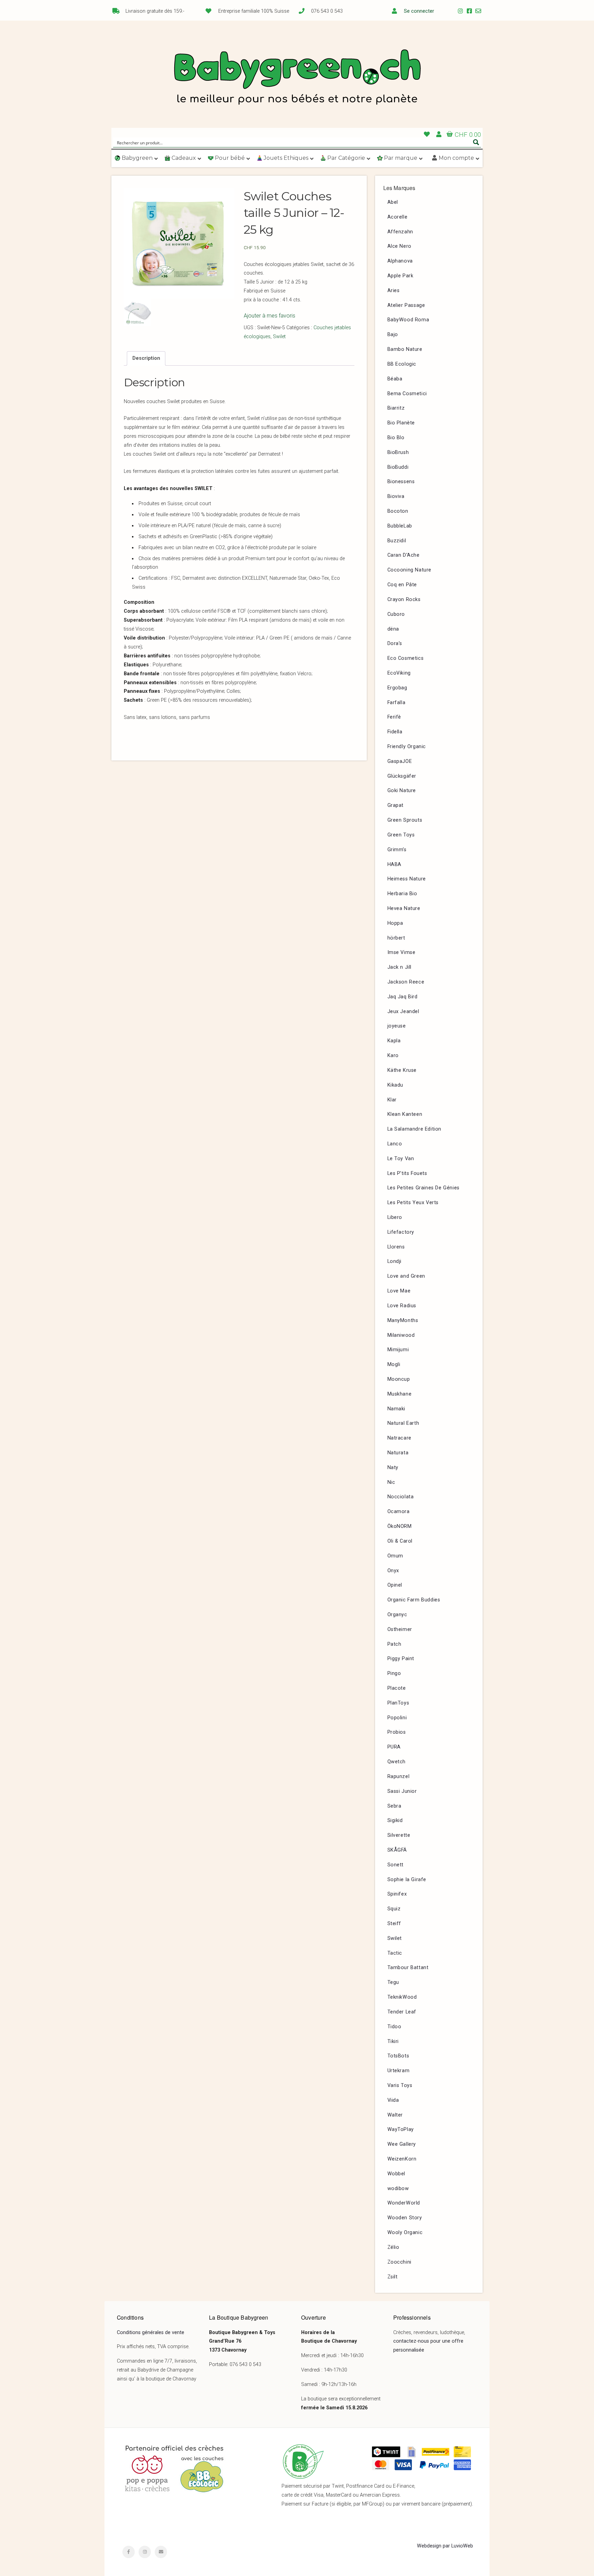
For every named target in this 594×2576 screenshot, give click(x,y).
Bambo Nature (405, 349)
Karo (393, 1056)
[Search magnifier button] (476, 142)
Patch (394, 1644)
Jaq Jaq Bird (403, 997)
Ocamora (399, 1512)
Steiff (394, 1924)
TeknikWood (402, 1997)
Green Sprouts (405, 820)
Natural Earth (403, 1423)
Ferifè (394, 717)
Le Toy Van (401, 1159)
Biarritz (396, 408)
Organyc (397, 1615)
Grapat (396, 805)
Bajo (393, 335)
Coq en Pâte (402, 585)
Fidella (395, 732)
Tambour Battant (408, 1968)
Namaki (397, 1409)
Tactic (395, 1953)
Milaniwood (401, 1335)
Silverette (399, 1835)
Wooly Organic (405, 2233)
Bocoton (398, 511)
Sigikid (395, 1820)
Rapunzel (399, 1776)
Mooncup (399, 1379)
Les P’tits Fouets (407, 1173)
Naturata (398, 1453)
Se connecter (419, 11)
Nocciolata (401, 1497)
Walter (395, 2115)
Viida (393, 2100)
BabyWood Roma (408, 320)
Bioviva (396, 496)
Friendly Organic (407, 747)
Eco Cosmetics (406, 658)
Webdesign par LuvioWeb (445, 2546)
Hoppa (395, 923)
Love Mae (399, 1291)
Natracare (399, 1438)
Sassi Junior (402, 1791)
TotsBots (398, 2056)
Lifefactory (401, 1232)
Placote (397, 1688)
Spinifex (397, 1894)
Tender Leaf (402, 2012)
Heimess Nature (407, 879)
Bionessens (401, 482)
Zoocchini (399, 2262)
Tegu (393, 1982)
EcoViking (399, 673)
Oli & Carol (400, 1541)
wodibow (398, 2189)
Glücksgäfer (402, 776)
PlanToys (398, 1703)
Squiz (394, 1909)
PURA (394, 1747)
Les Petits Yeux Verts (413, 1203)
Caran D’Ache (404, 555)
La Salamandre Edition (415, 1129)
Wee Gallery (402, 2144)
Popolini (397, 1718)
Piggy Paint (401, 1659)
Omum (395, 1556)
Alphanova (400, 261)
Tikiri (393, 2041)
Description (146, 358)
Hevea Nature (404, 908)
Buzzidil (397, 541)
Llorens (396, 1247)
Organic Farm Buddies (414, 1600)
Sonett (396, 1865)
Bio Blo (396, 438)
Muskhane (400, 1394)
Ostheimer (400, 1629)
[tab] (146, 358)
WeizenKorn (402, 2159)
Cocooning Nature (410, 570)
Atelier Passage (406, 305)
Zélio (393, 2247)
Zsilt (393, 2277)
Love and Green (406, 1276)
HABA (394, 864)
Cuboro (396, 614)
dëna (393, 629)
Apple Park (400, 276)
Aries (394, 291)
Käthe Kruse (402, 1070)
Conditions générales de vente (151, 2333)
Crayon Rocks (404, 599)
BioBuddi (398, 467)
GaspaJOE (400, 761)
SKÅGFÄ (397, 1850)
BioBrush (398, 452)
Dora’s (395, 643)
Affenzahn (400, 232)
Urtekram (399, 2071)
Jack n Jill (400, 967)
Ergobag (397, 688)
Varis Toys (400, 2085)
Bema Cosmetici (407, 394)
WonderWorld (404, 2203)
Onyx (393, 1571)
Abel (393, 202)
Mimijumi (398, 1350)
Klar (392, 1100)
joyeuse (397, 1026)
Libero (395, 1217)
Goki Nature (402, 791)
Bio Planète (401, 423)
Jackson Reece (406, 982)
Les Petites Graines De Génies (423, 1188)
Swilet (279, 337)
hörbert (396, 938)
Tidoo (394, 2027)
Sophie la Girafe (407, 1880)
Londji (395, 1261)
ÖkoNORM (400, 1526)
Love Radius (402, 1306)
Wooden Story (405, 2218)
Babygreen (297, 78)
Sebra (394, 1806)
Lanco (395, 1144)
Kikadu (395, 1085)
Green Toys (401, 835)
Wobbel (397, 2174)
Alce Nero (399, 246)
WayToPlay (401, 2129)
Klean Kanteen (405, 1114)
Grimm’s (397, 850)
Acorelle (398, 217)
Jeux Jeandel (403, 1012)
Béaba (395, 379)
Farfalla (397, 703)
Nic (391, 1482)
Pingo (394, 1673)
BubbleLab (400, 526)
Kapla (394, 1041)
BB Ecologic (402, 364)
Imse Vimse (401, 952)
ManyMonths (403, 1320)
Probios (397, 1732)
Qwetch (397, 1762)
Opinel (395, 1585)
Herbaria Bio (402, 894)
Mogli (394, 1364)
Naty (393, 1468)
